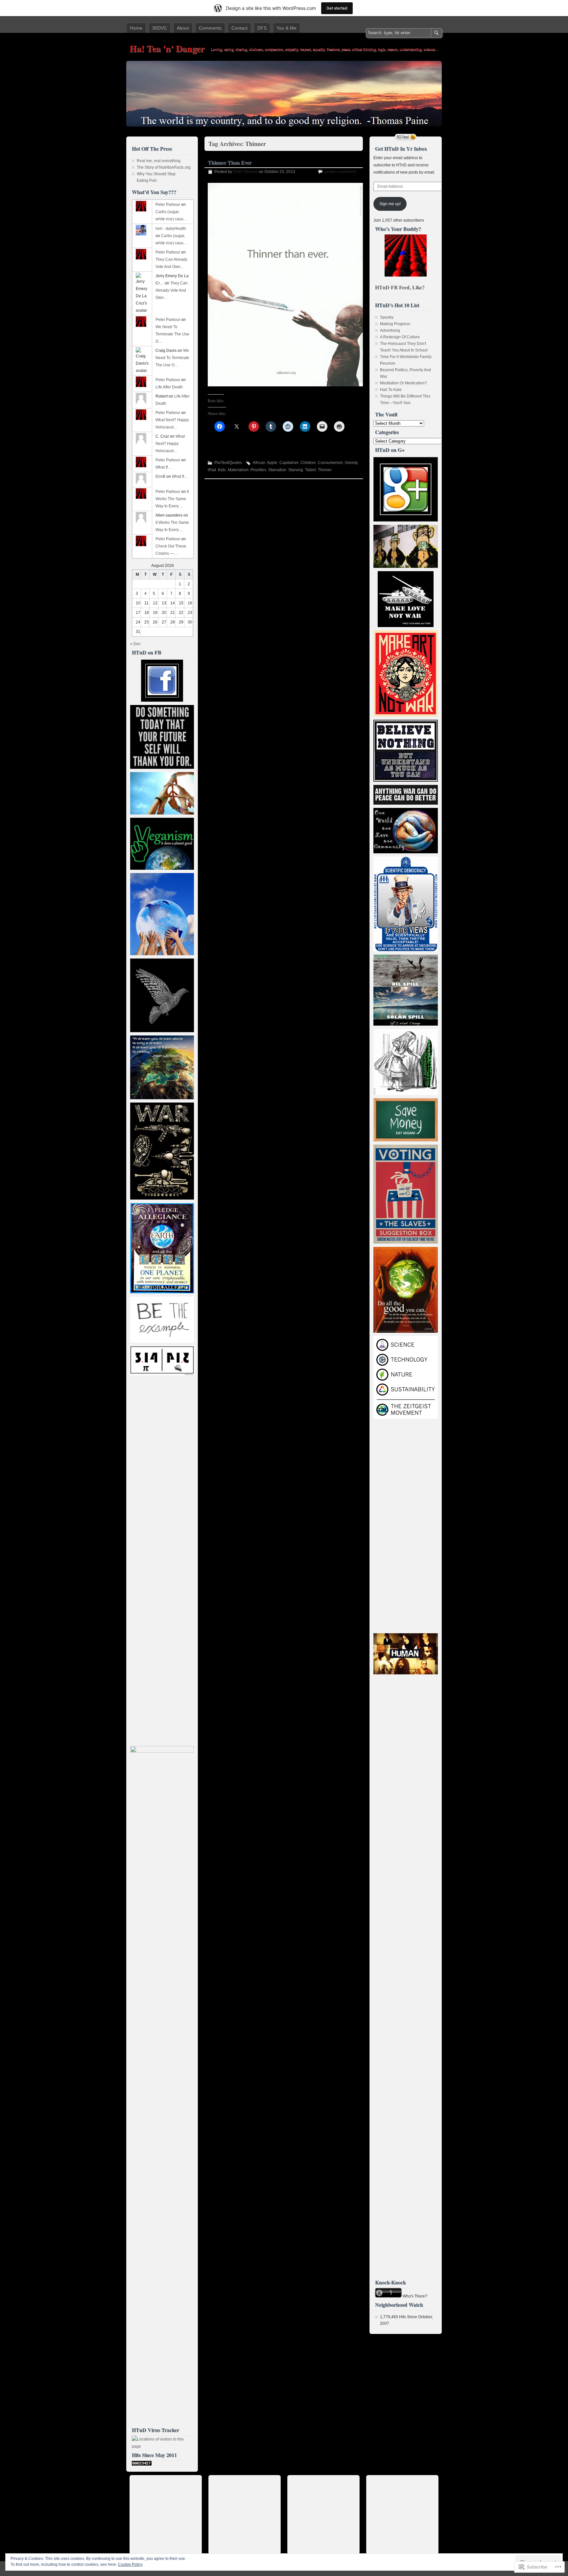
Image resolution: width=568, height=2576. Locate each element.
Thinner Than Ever (230, 162)
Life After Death (169, 387)
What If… (164, 467)
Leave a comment (340, 172)
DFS (262, 28)
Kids (222, 470)
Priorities (258, 470)
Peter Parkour (245, 172)
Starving (296, 470)
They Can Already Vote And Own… (172, 290)
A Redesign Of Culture (400, 337)
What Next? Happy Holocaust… (170, 444)
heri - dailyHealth (171, 229)
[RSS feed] (406, 137)
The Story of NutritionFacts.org (164, 167)
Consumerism (330, 463)
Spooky (387, 317)
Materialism (238, 470)
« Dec (135, 644)
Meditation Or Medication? (403, 383)
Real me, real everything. (159, 161)
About (183, 28)
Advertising (390, 330)
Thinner (325, 470)
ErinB (160, 476)
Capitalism (289, 463)
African (259, 463)
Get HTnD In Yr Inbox (401, 148)
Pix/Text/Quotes (228, 463)
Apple (272, 463)
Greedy (351, 463)
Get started (337, 8)
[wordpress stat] (142, 2464)
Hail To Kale (391, 390)
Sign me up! (390, 204)
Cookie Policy (130, 2564)
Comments (210, 28)
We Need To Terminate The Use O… (172, 334)
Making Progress (395, 324)
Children (308, 463)
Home (136, 28)
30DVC (160, 28)
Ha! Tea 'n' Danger (167, 49)
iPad (212, 470)
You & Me (286, 28)
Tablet (310, 470)
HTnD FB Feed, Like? (400, 287)
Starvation (277, 470)
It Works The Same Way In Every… (172, 499)
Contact (239, 28)
